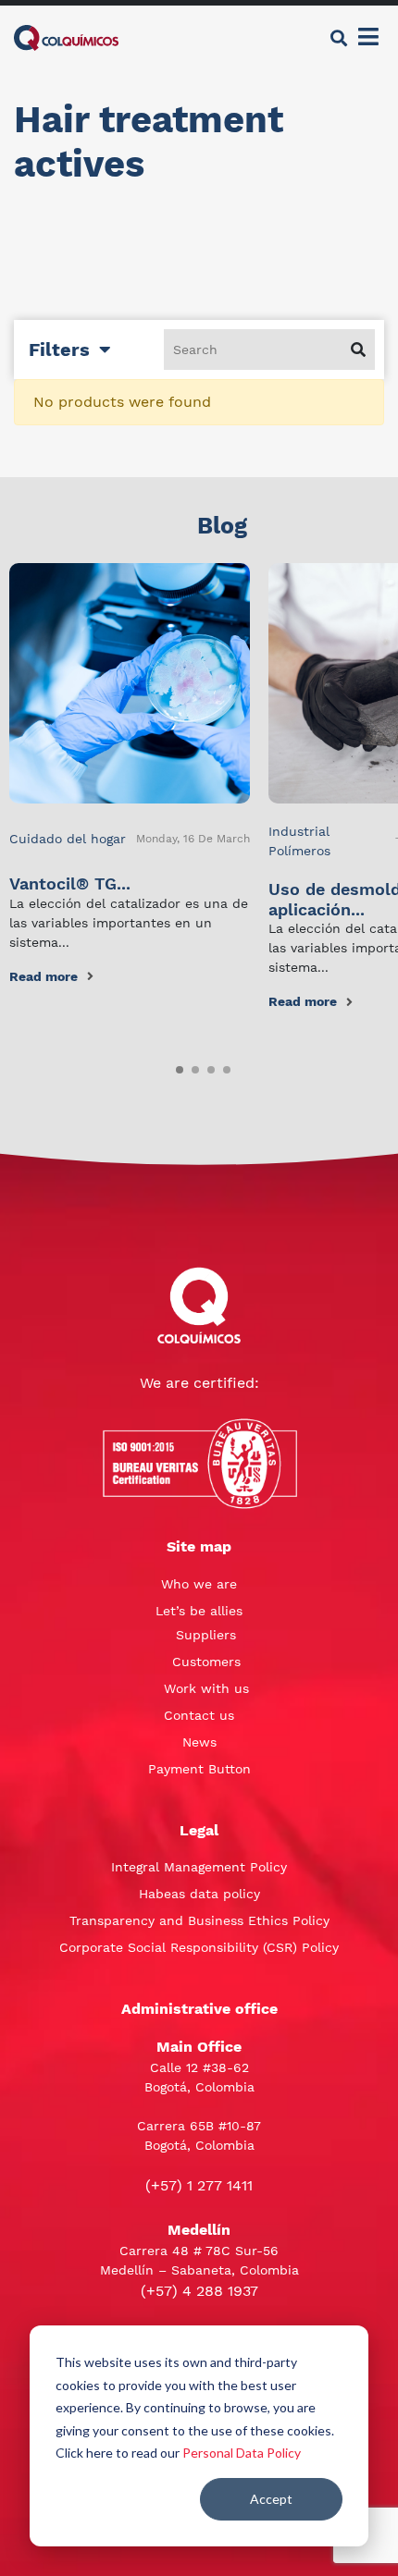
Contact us (199, 1715)
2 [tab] (192, 1066)
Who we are (199, 1584)
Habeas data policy (199, 1894)
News (199, 1742)
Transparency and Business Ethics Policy (199, 1920)
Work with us (206, 1688)
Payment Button (199, 1769)
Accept (271, 2499)
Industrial (299, 831)
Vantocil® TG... (70, 883)
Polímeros (299, 851)
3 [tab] (207, 1066)
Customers (206, 1662)
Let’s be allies (199, 1611)
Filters (59, 350)
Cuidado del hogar (68, 839)
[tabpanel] (130, 775)
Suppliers (206, 1635)
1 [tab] (176, 1066)
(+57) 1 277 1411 (199, 2185)
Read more (44, 976)
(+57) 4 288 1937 (199, 2291)
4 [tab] (223, 1066)
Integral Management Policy (199, 1867)
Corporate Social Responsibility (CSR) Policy (199, 1947)
